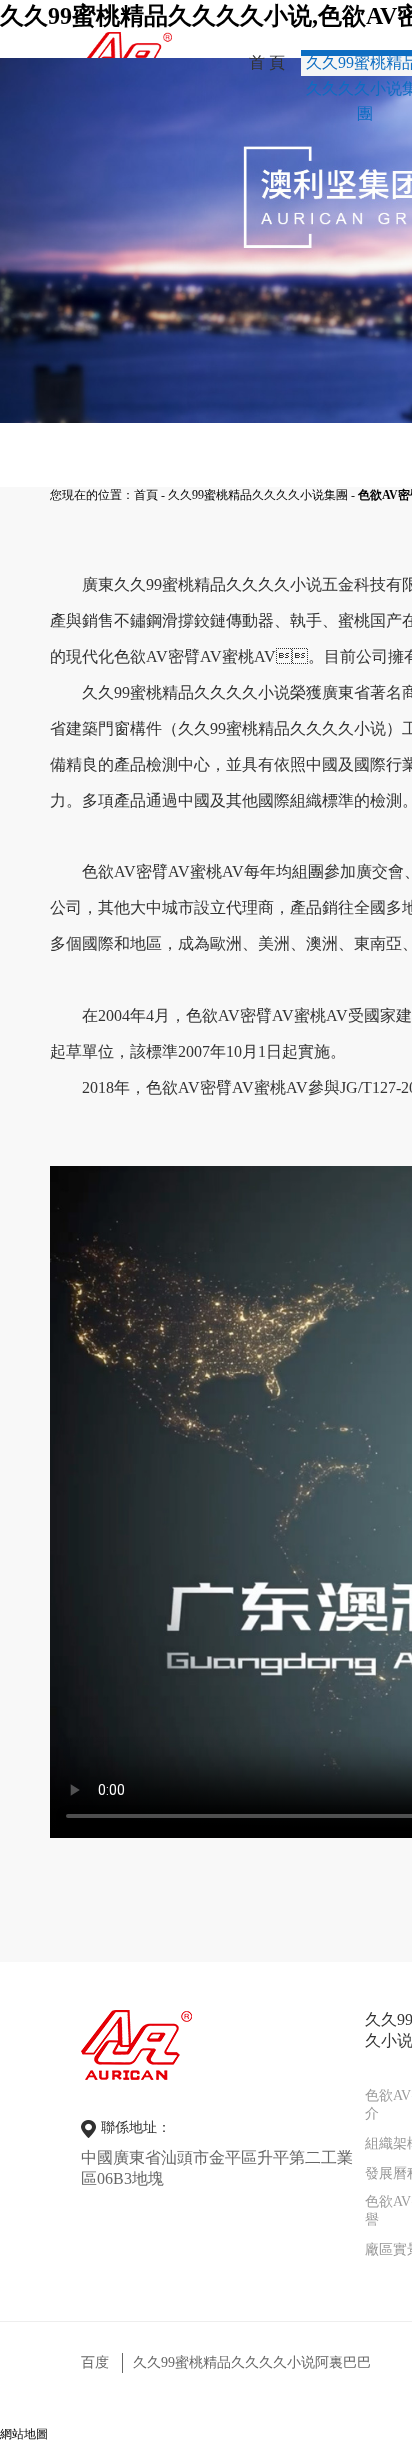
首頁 (146, 495)
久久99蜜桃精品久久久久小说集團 (258, 495)
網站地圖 (24, 2434)
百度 (95, 2362)
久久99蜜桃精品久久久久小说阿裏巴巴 (252, 2362)
